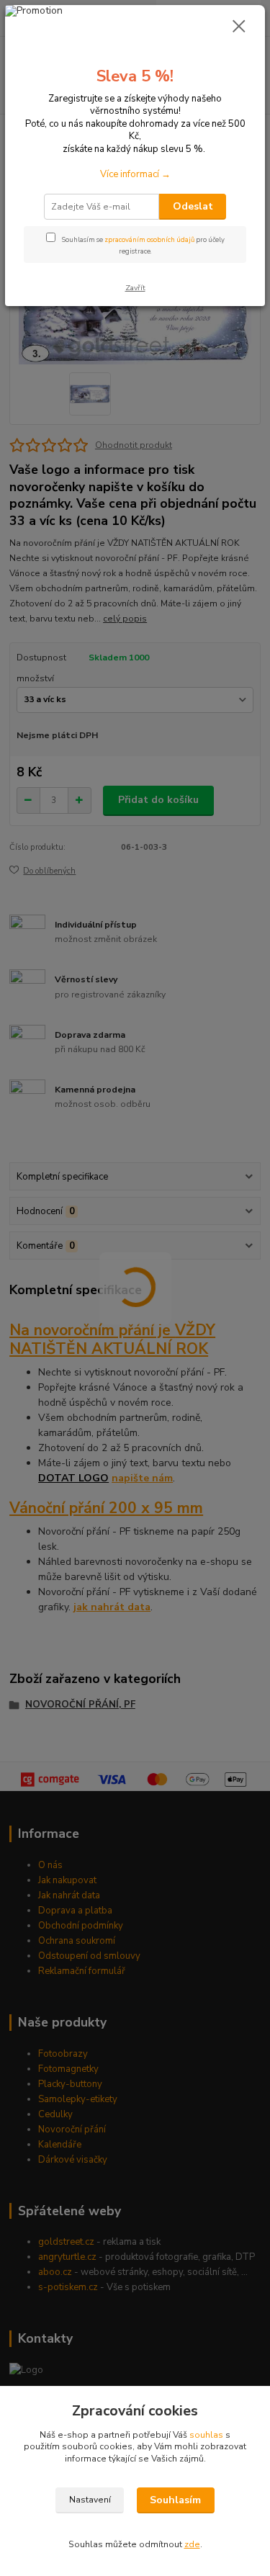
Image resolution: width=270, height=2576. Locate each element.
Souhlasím (175, 2500)
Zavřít (135, 288)
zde (192, 2544)
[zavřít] (239, 27)
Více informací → (135, 174)
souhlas (206, 2435)
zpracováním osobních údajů (149, 239)
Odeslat (193, 206)
